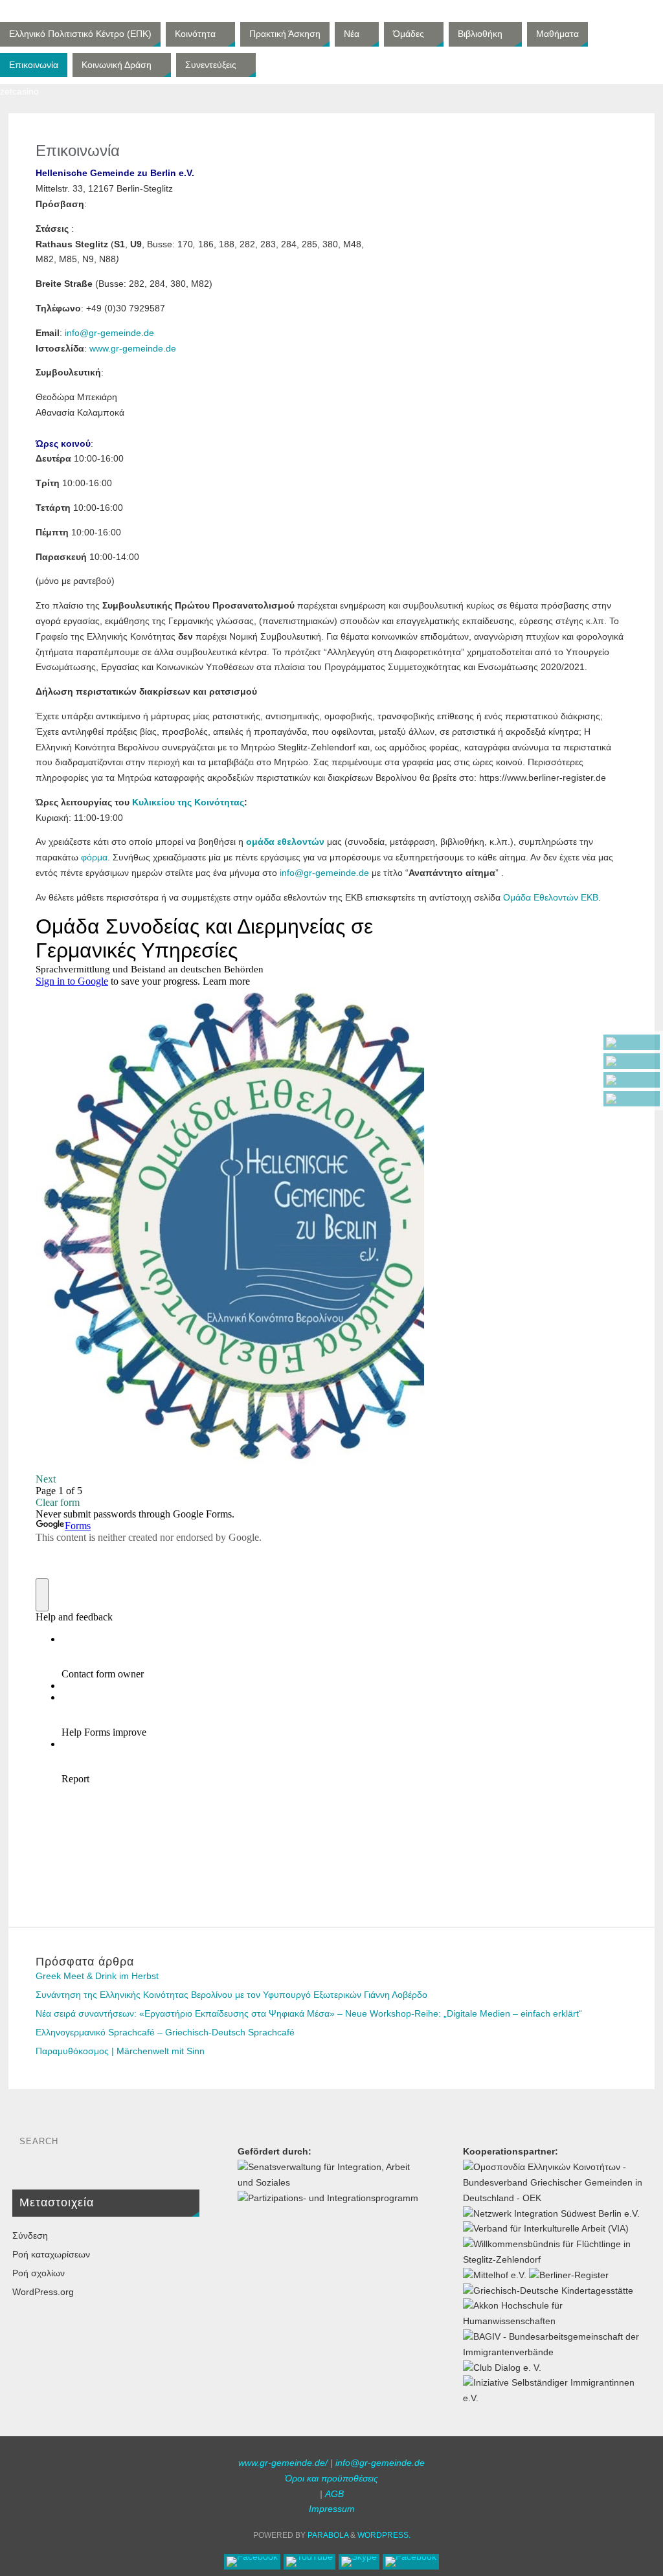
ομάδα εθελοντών (285, 842)
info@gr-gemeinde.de (109, 333)
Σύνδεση (30, 2235)
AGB (334, 2494)
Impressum (332, 2509)
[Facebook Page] (632, 1042)
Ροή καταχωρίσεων (51, 2254)
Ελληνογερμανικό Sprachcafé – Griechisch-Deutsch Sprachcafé (165, 2032)
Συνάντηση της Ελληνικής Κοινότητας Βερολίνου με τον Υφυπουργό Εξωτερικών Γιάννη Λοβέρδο (231, 1995)
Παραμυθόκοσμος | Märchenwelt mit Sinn (120, 2051)
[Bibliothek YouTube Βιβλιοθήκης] (632, 1061)
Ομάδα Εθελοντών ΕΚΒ (551, 897)
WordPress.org (43, 2292)
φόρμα (94, 857)
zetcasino (19, 91)
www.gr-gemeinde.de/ (283, 2463)
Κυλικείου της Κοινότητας (188, 802)
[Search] (183, 2145)
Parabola (328, 2535)
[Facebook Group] (632, 1099)
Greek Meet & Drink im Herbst (97, 1976)
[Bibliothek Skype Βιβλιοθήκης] (632, 1080)
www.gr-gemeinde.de (133, 348)
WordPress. (384, 2535)
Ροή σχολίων (39, 2273)
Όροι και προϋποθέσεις (331, 2478)
